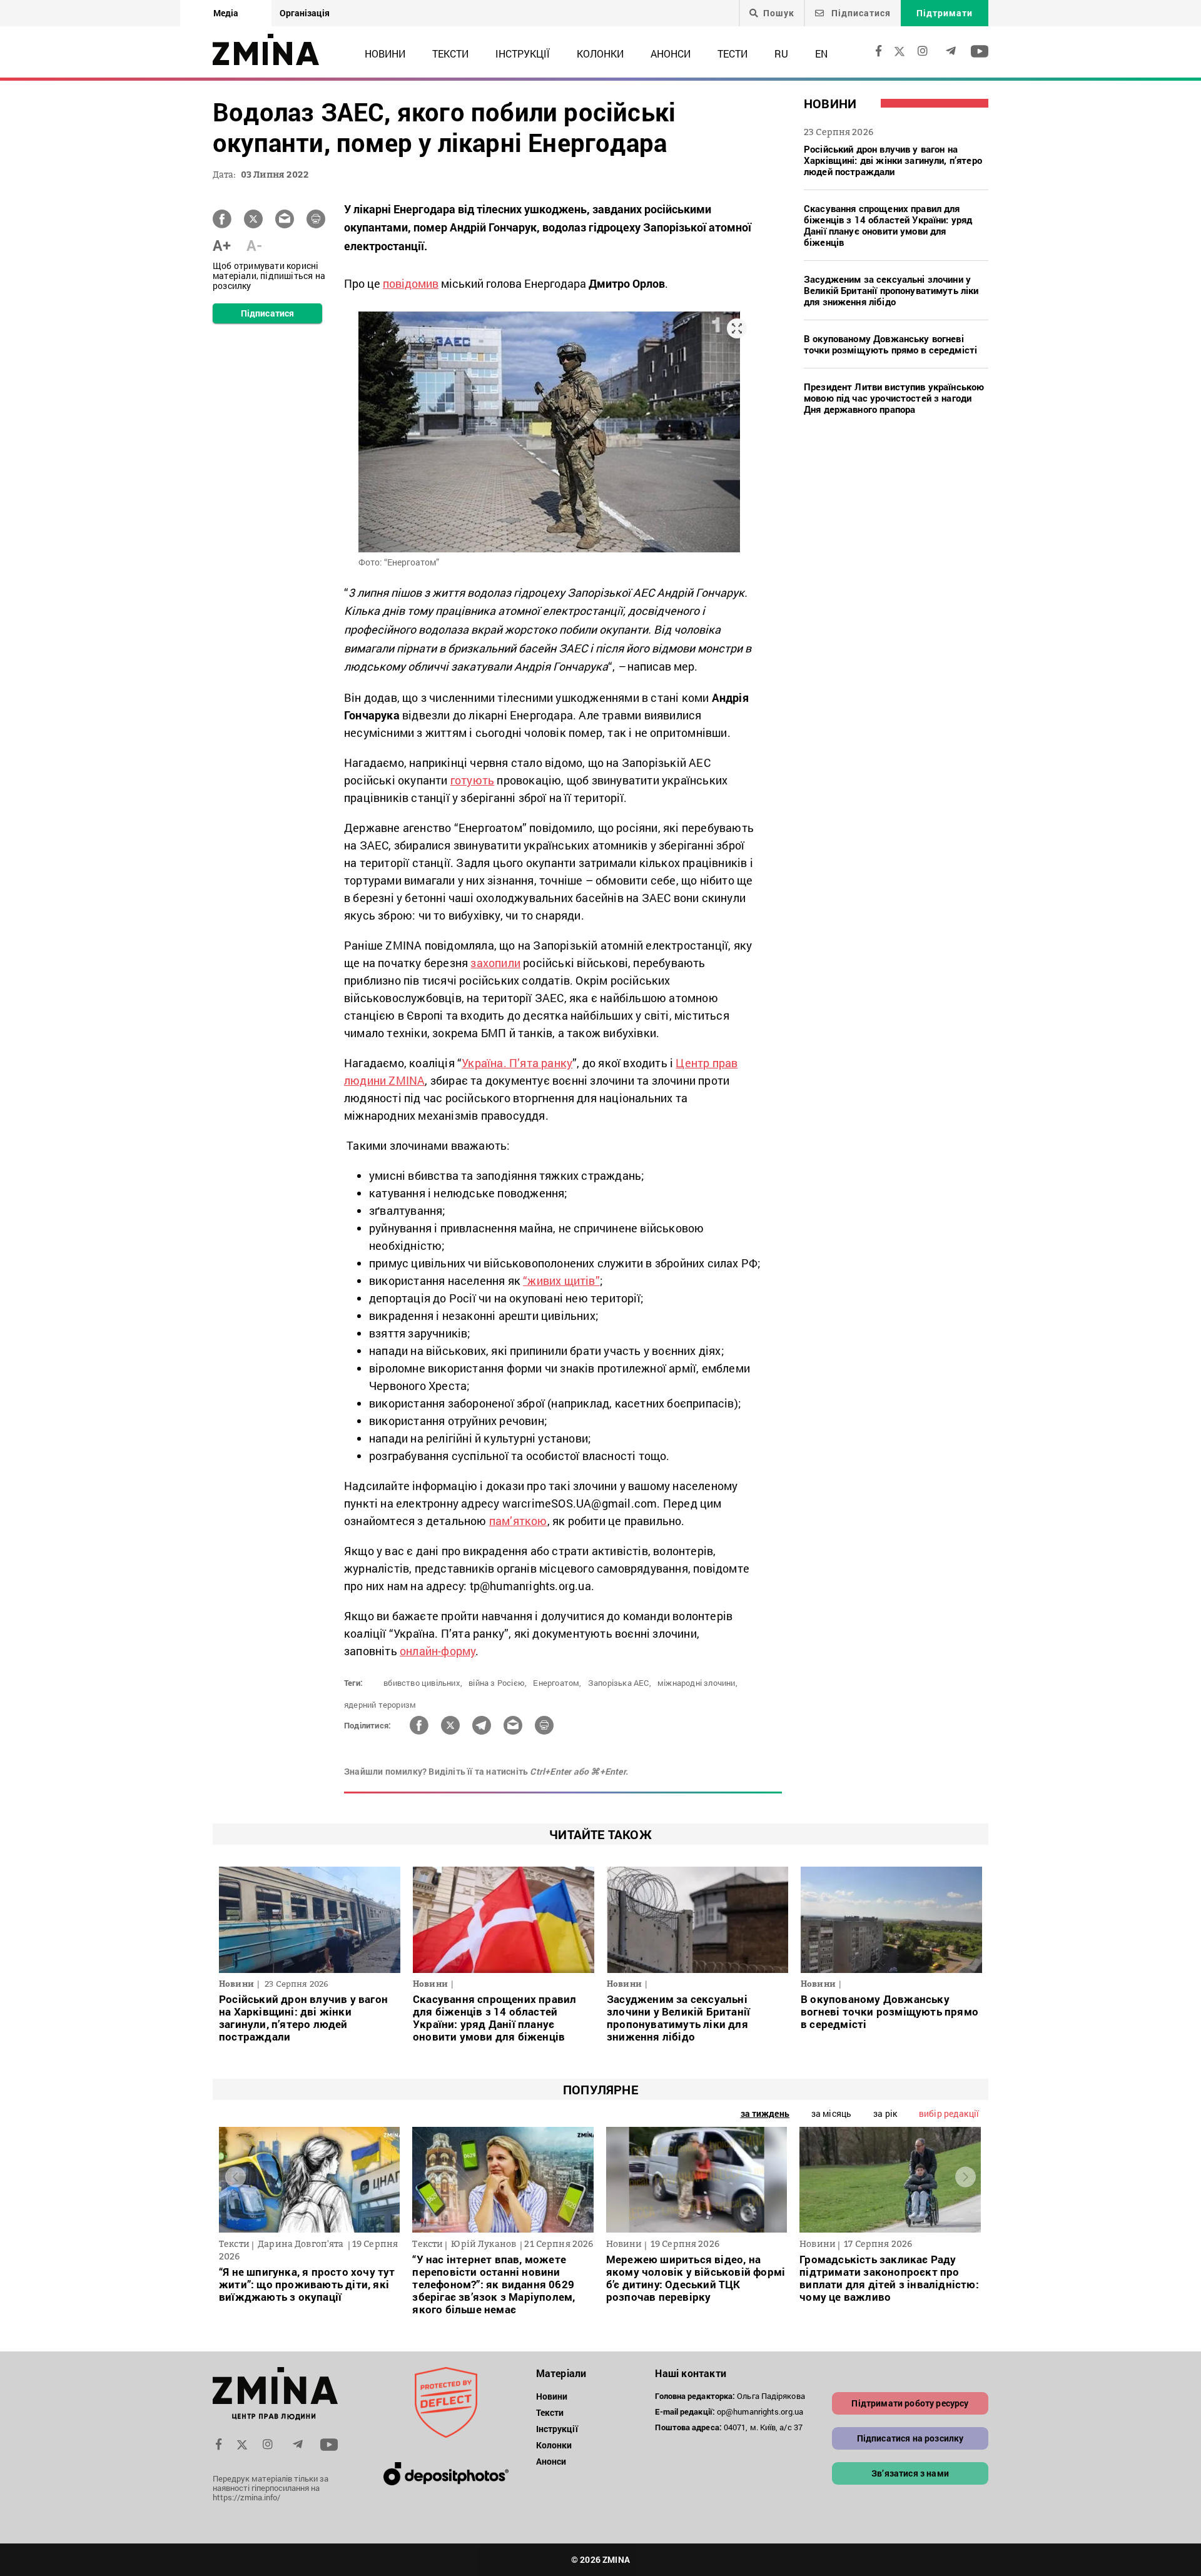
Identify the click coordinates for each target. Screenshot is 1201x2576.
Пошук (779, 13)
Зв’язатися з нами (910, 2473)
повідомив (411, 283)
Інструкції (523, 53)
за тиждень (765, 2113)
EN (821, 53)
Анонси (671, 53)
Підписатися (860, 13)
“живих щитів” (561, 1280)
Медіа (226, 13)
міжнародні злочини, (697, 1683)
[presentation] (236, 2177)
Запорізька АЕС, (620, 1683)
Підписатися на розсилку (910, 2438)
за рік (885, 2113)
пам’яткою (518, 1521)
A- (254, 245)
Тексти (450, 53)
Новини (385, 53)
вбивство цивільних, (423, 1683)
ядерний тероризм (380, 1705)
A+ (222, 245)
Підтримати (945, 13)
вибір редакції (949, 2113)
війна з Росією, (498, 1683)
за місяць (831, 2113)
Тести (732, 53)
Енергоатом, (557, 1683)
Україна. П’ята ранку (517, 1063)
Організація (305, 13)
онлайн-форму (438, 1651)
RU (781, 53)
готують (472, 780)
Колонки (600, 53)
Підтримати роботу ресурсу (910, 2403)
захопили (495, 963)
